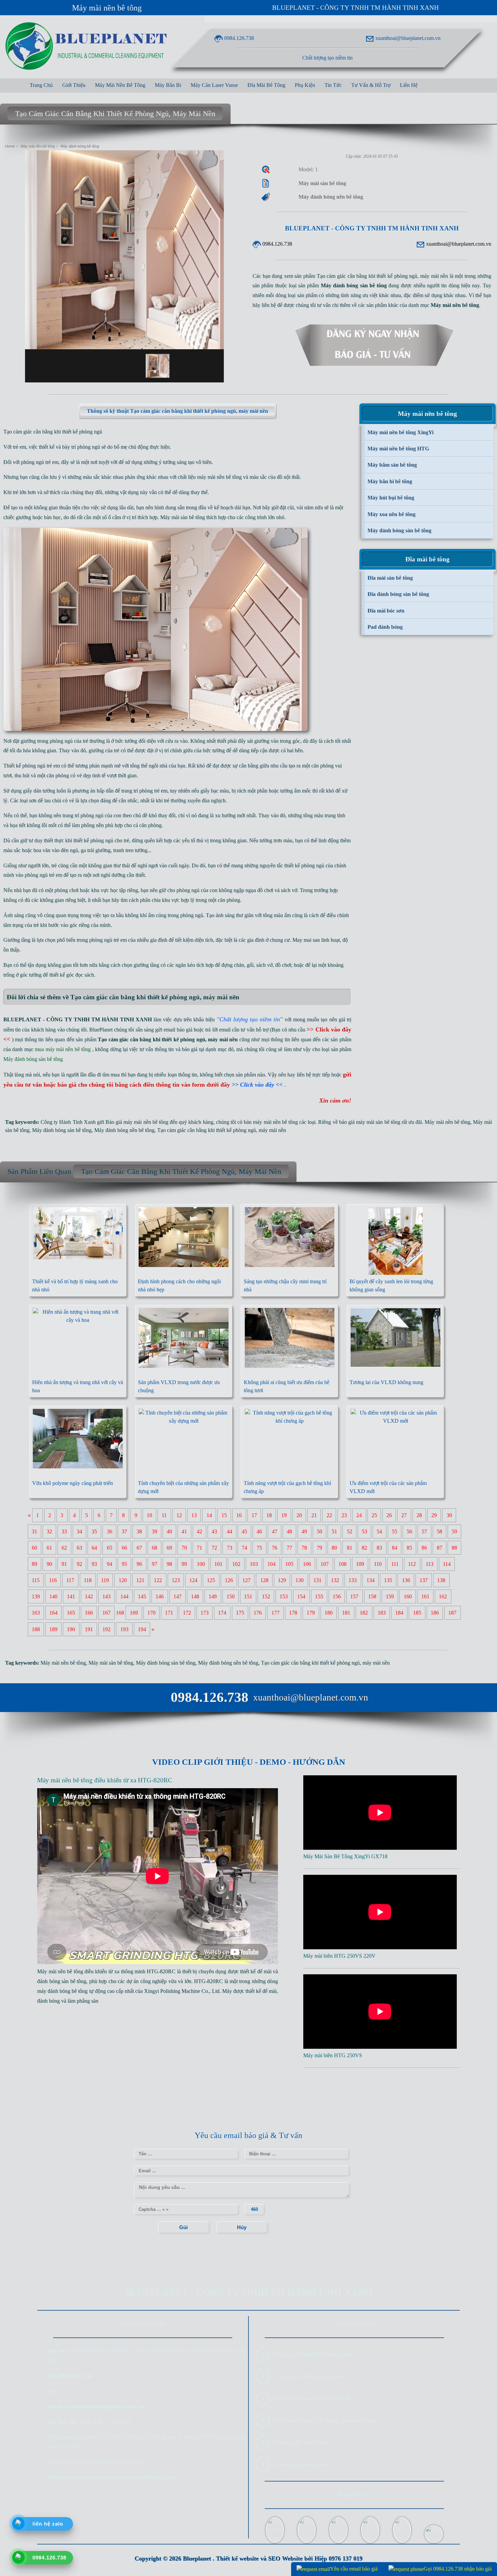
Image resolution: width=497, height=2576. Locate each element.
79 (319, 1548)
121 (140, 1580)
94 (110, 1564)
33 (64, 1531)
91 (64, 1564)
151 (248, 1596)
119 (105, 1580)
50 (319, 1531)
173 (205, 1613)
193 (124, 1629)
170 (151, 1613)
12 (179, 1515)
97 (155, 1564)
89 (34, 1564)
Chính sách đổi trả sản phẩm (310, 2376)
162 (443, 1596)
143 (106, 1596)
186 (435, 1613)
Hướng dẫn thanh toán (302, 2442)
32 (49, 1531)
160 (408, 1596)
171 (169, 1613)
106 (307, 1564)
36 (110, 1531)
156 (337, 1596)
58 (440, 1531)
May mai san (306, 940)
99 (184, 1564)
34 (79, 1531)
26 (389, 1515)
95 (124, 1564)
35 (94, 1531)
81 (350, 1548)
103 (254, 1564)
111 (395, 1564)
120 (123, 1580)
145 (142, 1596)
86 (424, 1548)
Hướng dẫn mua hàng (301, 2464)
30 (449, 1515)
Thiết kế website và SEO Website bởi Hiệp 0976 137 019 (289, 2558)
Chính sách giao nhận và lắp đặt (314, 2398)
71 (199, 1548)
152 (266, 1596)
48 (289, 1531)
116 (53, 1580)
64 (94, 1548)
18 (269, 1515)
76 (275, 1548)
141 (71, 1596)
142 (89, 1596)
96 (139, 1564)
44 (230, 1531)
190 (71, 1629)
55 (395, 1531)
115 (36, 1580)
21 (314, 1515)
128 (264, 1580)
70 (184, 1548)
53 (364, 1531)
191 (89, 1629)
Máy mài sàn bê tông (183, 517)
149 (213, 1596)
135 (388, 1580)
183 (382, 1613)
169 (134, 1613)
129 (282, 1580)
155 (319, 1596)
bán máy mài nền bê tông (271, 1122)
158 (372, 1596)
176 (258, 1613)
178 (293, 1613)
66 (124, 1548)
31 (34, 1531)
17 (254, 1515)
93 (94, 1564)
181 (346, 1613)
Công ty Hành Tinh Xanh (68, 1122)
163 (36, 1613)
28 (419, 1515)
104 (271, 1564)
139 (36, 1596)
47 (275, 1531)
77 (289, 1548)
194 (142, 1629)
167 (106, 1613)
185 (417, 1613)
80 (334, 1548)
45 (244, 1531)
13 (194, 1515)
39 (155, 1531)
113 (430, 1564)
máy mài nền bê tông (219, 477)
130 (300, 1580)
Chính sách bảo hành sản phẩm (313, 2354)
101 (218, 1564)
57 (424, 1531)
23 (344, 1515)
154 (301, 1596)
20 (299, 1515)
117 (70, 1580)
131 (317, 1580)
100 (201, 1564)
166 (89, 1613)
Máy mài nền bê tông (107, 8)
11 (164, 1515)
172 (187, 1613)
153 (284, 1596)
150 (231, 1596)
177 (276, 1613)
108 (342, 1564)
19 (284, 1515)
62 (64, 1548)
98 (169, 1564)
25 (374, 1515)
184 (399, 1613)
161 (425, 1596)
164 (53, 1613)
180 (329, 1613)
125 (211, 1580)
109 (360, 1564)
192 (106, 1629)
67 (139, 1548)
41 (184, 1531)
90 (49, 1564)
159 (390, 1596)
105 (289, 1564)
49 (304, 1531)
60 (34, 1548)
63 (79, 1548)
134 (371, 1580)
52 (350, 1531)
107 (325, 1564)
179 (311, 1613)
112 (412, 1564)
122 (158, 1580)
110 (378, 1564)
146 (160, 1596)
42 (199, 1531)
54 (379, 1531)
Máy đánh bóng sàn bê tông (62, 1130)
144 (124, 1596)
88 (454, 1548)
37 (124, 1531)
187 (452, 1613)
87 (440, 1548)
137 (424, 1580)
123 (176, 1580)
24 (359, 1515)
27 (404, 1515)
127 (246, 1580)
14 (209, 1515)
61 (49, 1548)
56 (409, 1531)
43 (214, 1531)
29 (434, 1515)
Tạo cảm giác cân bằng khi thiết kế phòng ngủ (207, 1130)
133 (353, 1580)
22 (329, 1515)
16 (239, 1515)
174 (222, 1613)
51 (334, 1531)
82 (364, 1548)
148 (195, 1596)
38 (139, 1531)
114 (447, 1564)
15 (224, 1515)
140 (53, 1596)
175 (240, 1613)
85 (409, 1548)
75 (259, 1548)
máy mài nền (272, 1130)
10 (149, 1515)
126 (229, 1580)
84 (395, 1548)
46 (259, 1531)
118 (88, 1580)
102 (236, 1564)
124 (193, 1580)
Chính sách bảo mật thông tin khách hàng (326, 2420)
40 (169, 1531)
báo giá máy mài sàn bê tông (370, 1122)
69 (169, 1548)
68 (155, 1548)
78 (304, 1548)
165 (71, 1613)
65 (110, 1548)
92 (79, 1564)
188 (36, 1629)
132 (335, 1580)
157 (354, 1596)
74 (244, 1548)
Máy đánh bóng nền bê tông (124, 1130)
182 (364, 1613)
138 (441, 1580)
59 (454, 1531)
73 (230, 1548)
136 (406, 1580)
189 (53, 1629)
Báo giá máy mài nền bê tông (137, 1122)
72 (214, 1548)
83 (379, 1548)
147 (177, 1596)
